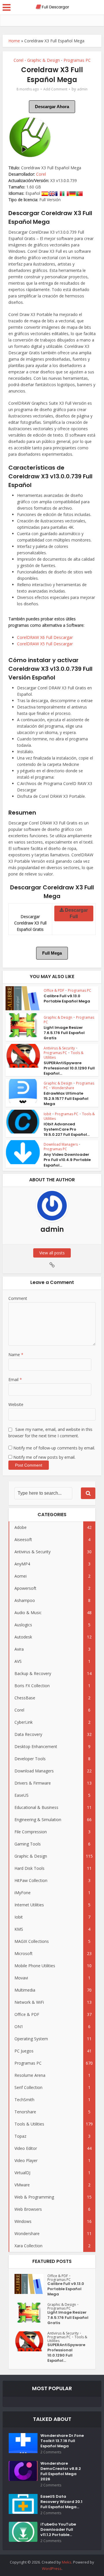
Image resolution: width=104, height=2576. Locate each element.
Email (15, 1379)
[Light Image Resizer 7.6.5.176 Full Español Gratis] (31, 2313)
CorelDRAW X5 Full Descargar (45, 644)
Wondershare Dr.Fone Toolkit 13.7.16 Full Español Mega (62, 2441)
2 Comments (51, 2452)
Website (16, 1404)
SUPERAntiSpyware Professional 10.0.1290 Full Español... (69, 1068)
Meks (67, 2562)
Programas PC (77, 60)
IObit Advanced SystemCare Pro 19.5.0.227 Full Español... (67, 1129)
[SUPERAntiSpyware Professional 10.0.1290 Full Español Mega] (31, 2341)
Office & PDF (54, 990)
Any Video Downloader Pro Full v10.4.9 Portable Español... (67, 1160)
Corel (18, 60)
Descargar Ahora (52, 107)
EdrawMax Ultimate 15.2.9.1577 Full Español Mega (66, 1099)
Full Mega (52, 953)
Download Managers (61, 1144)
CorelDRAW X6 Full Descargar (45, 637)
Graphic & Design (43, 60)
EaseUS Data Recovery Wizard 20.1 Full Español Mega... (61, 2502)
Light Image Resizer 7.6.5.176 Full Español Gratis (64, 1033)
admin (82, 89)
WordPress (52, 2568)
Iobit (47, 1114)
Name (16, 1355)
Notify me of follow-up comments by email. (54, 1448)
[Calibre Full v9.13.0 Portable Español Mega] (31, 2284)
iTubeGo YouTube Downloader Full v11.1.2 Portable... (58, 2530)
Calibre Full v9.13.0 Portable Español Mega (67, 999)
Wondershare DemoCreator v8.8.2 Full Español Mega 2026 (61, 2471)
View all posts (52, 1253)
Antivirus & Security (59, 1048)
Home (14, 41)
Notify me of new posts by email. (44, 1457)
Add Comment (55, 89)
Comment (18, 1298)
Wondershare (63, 1088)
